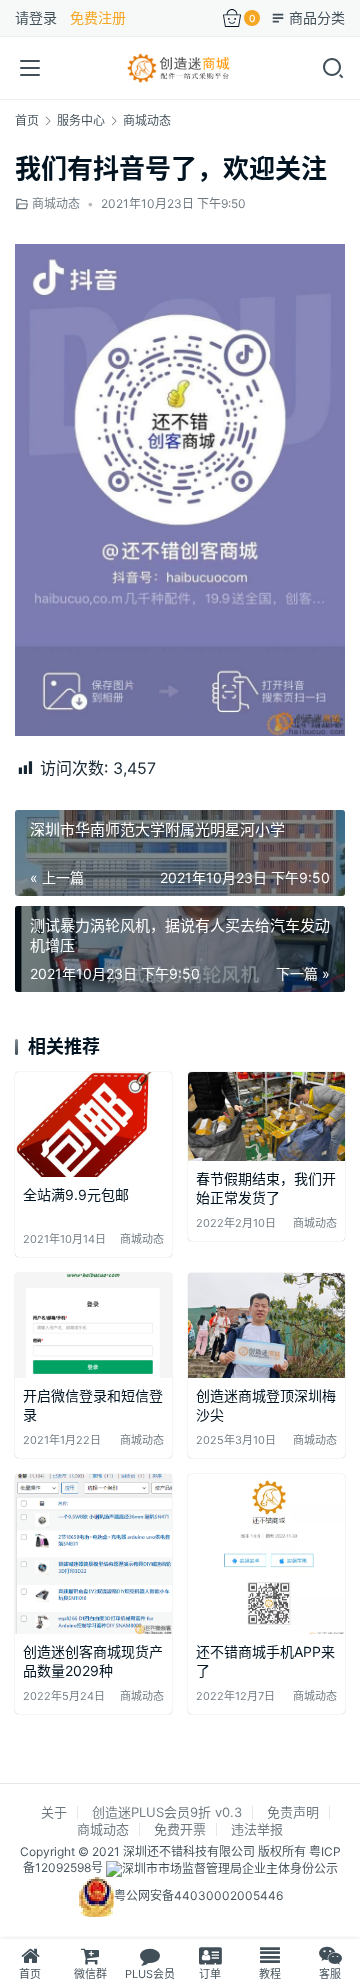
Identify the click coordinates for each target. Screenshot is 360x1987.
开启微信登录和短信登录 (93, 1405)
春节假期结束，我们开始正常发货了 (266, 1188)
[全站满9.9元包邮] (93, 1124)
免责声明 (293, 1812)
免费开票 (180, 1829)
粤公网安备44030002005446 (198, 1896)
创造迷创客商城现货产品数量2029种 (93, 1661)
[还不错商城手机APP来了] (266, 1554)
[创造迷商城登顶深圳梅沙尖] (266, 1325)
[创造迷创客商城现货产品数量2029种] (93, 1554)
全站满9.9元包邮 (76, 1194)
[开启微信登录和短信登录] (93, 1325)
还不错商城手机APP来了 (265, 1661)
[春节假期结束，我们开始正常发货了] (266, 1116)
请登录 (36, 17)
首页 (27, 120)
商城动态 (56, 203)
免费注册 (98, 17)
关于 (54, 1812)
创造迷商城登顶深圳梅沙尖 (266, 1405)
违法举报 (257, 1829)
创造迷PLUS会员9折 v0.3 (167, 1812)
